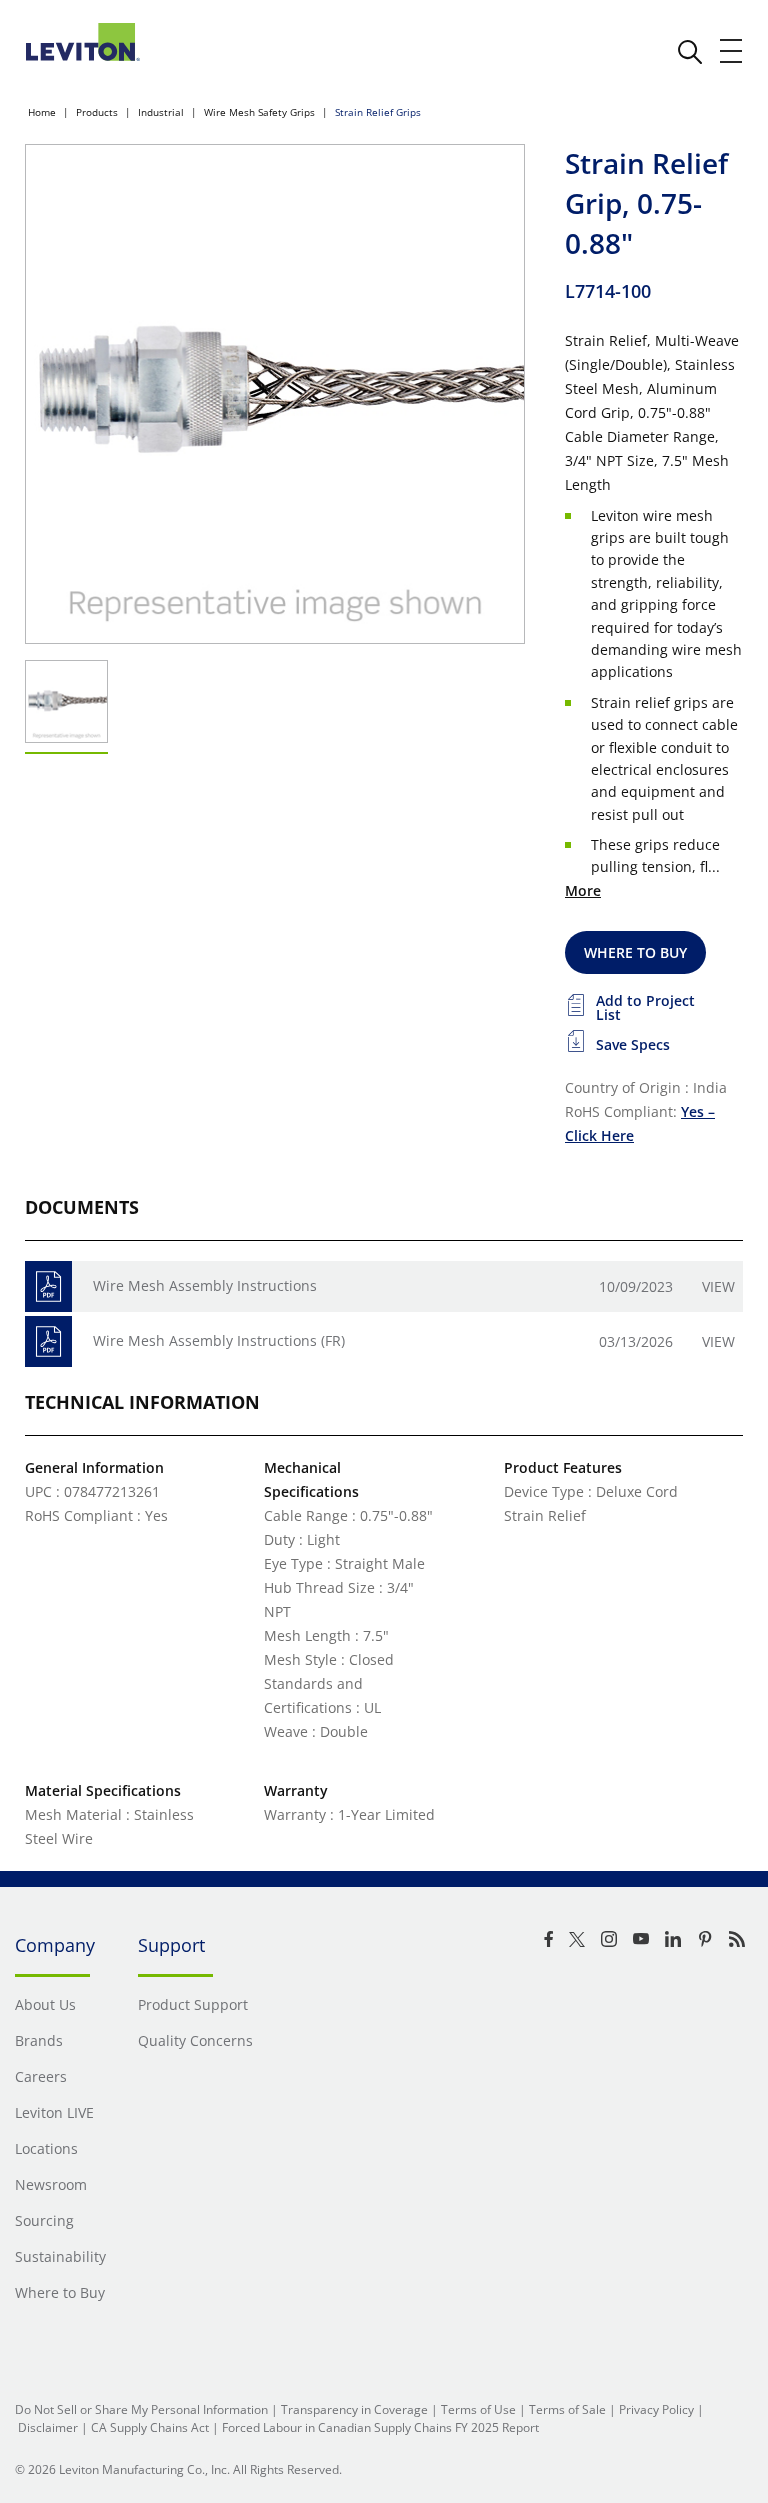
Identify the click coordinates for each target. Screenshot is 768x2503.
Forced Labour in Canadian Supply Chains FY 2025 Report (380, 2427)
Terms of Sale (567, 2409)
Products (97, 112)
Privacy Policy (656, 2409)
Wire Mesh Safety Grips (259, 112)
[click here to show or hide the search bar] (690, 52)
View (718, 1286)
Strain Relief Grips (378, 112)
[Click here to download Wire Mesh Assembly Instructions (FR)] (48, 1341)
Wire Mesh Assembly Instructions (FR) (219, 1340)
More (583, 890)
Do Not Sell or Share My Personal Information (141, 2409)
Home (42, 112)
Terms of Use (478, 2409)
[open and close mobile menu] (732, 51)
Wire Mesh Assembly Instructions (205, 1285)
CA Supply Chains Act (150, 2427)
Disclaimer (48, 2427)
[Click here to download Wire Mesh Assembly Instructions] (48, 1286)
